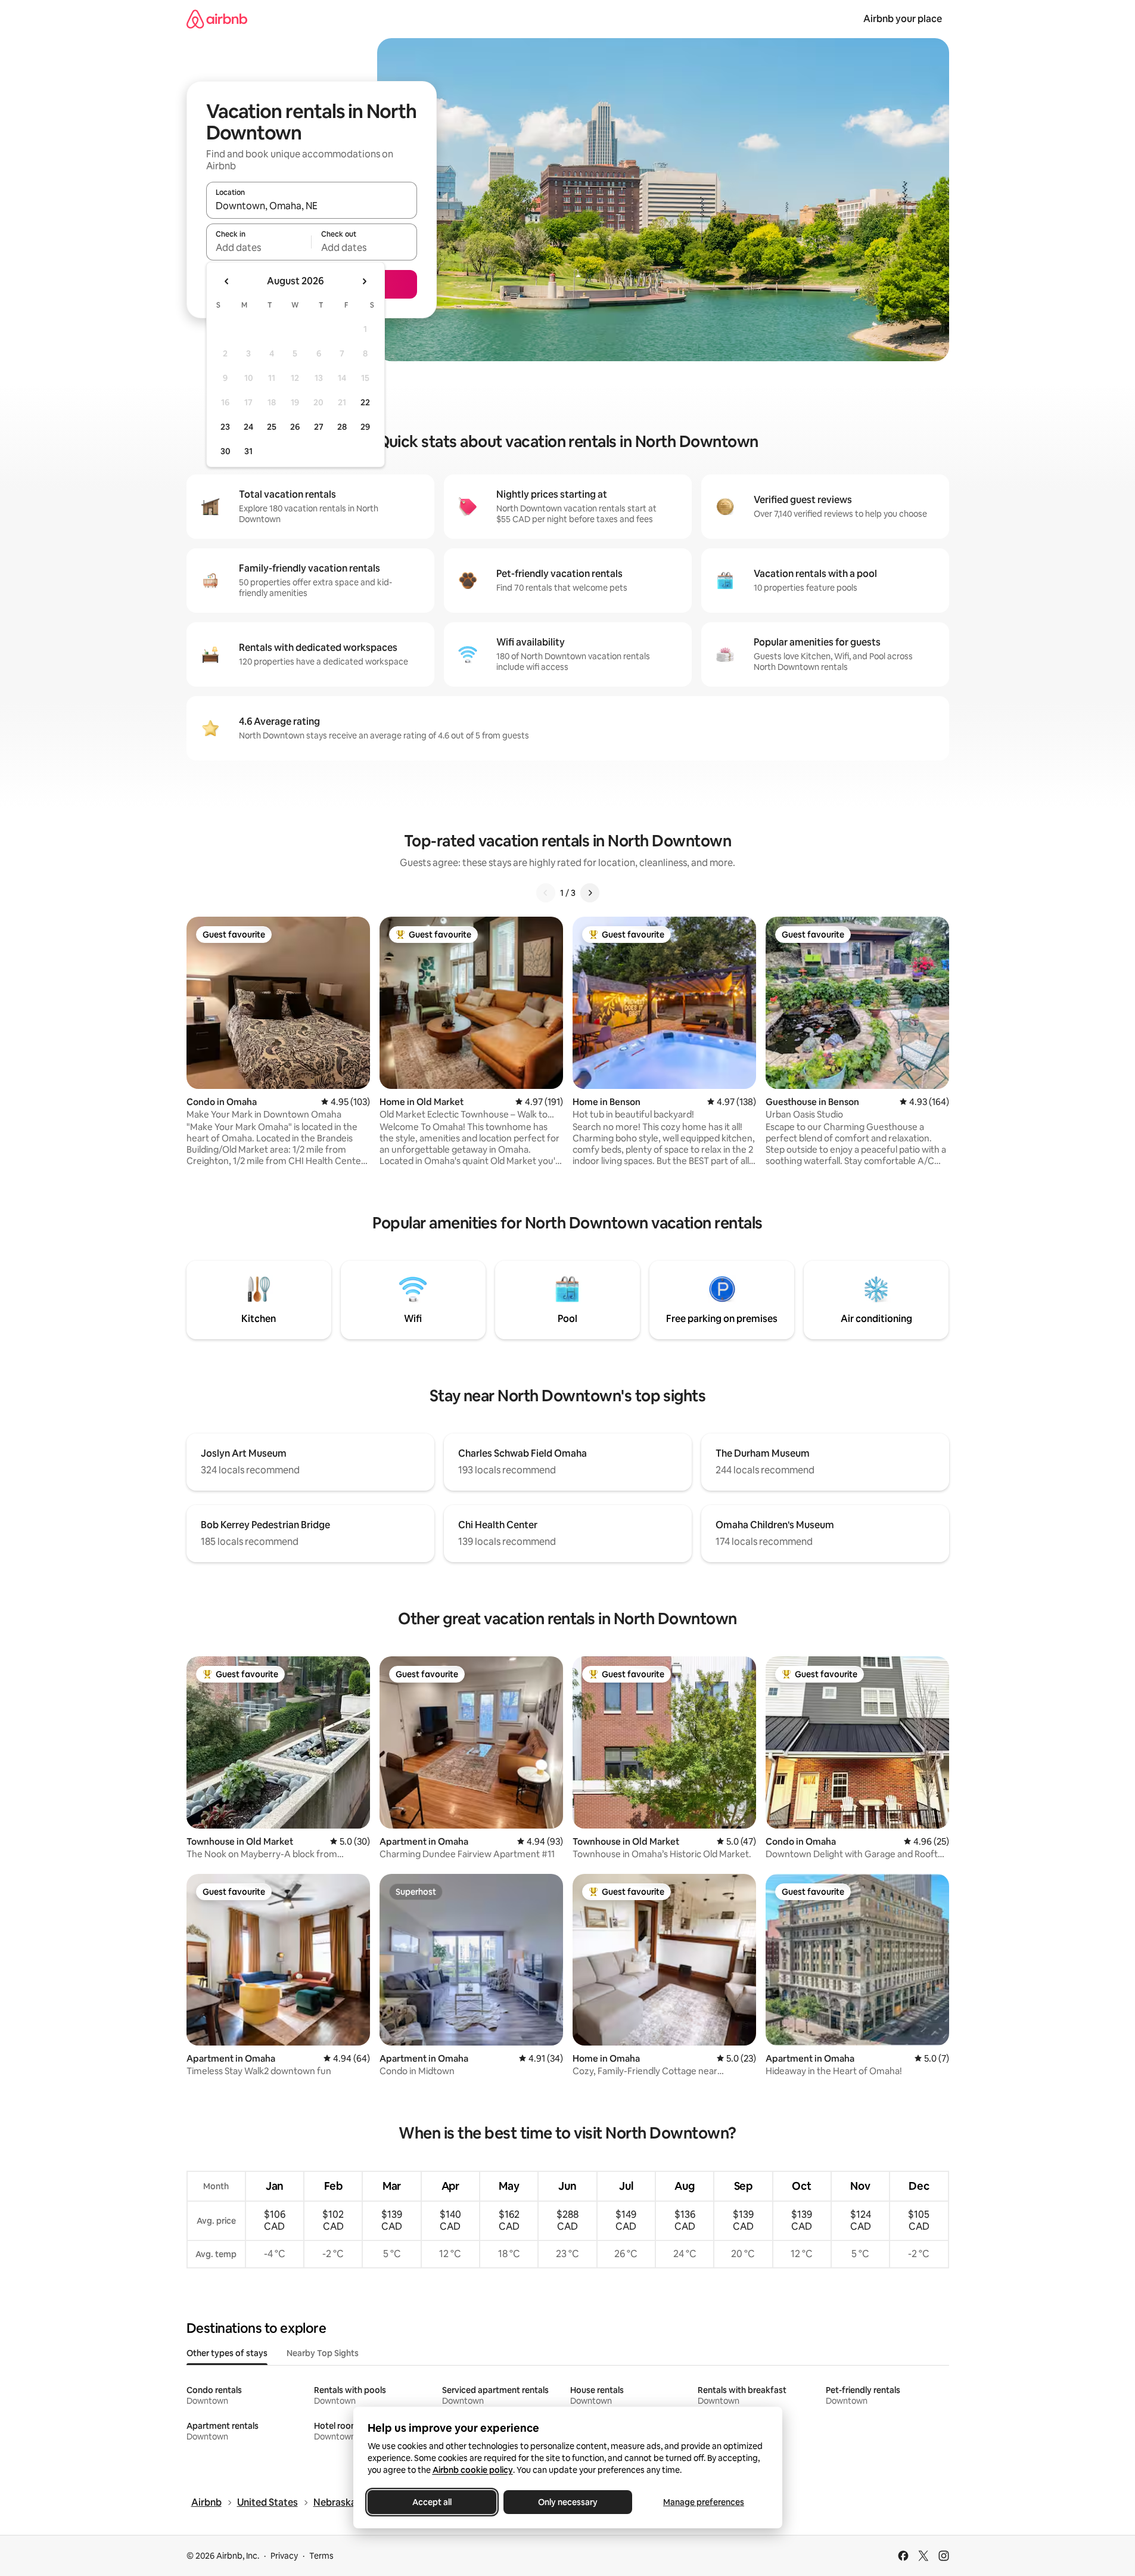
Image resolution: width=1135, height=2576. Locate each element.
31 (248, 451)
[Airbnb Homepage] (217, 19)
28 (342, 427)
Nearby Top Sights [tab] (323, 2353)
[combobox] (312, 206)
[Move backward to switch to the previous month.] (227, 281)
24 (248, 427)
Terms (321, 2556)
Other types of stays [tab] (227, 2353)
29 (365, 427)
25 (272, 427)
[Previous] (546, 893)
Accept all (432, 2502)
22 (365, 402)
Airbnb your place (903, 19)
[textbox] (259, 247)
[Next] (590, 893)
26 (295, 427)
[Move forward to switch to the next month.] (364, 281)
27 (319, 427)
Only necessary (568, 2502)
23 (225, 427)
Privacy (284, 2556)
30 (226, 451)
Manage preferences (704, 2502)
